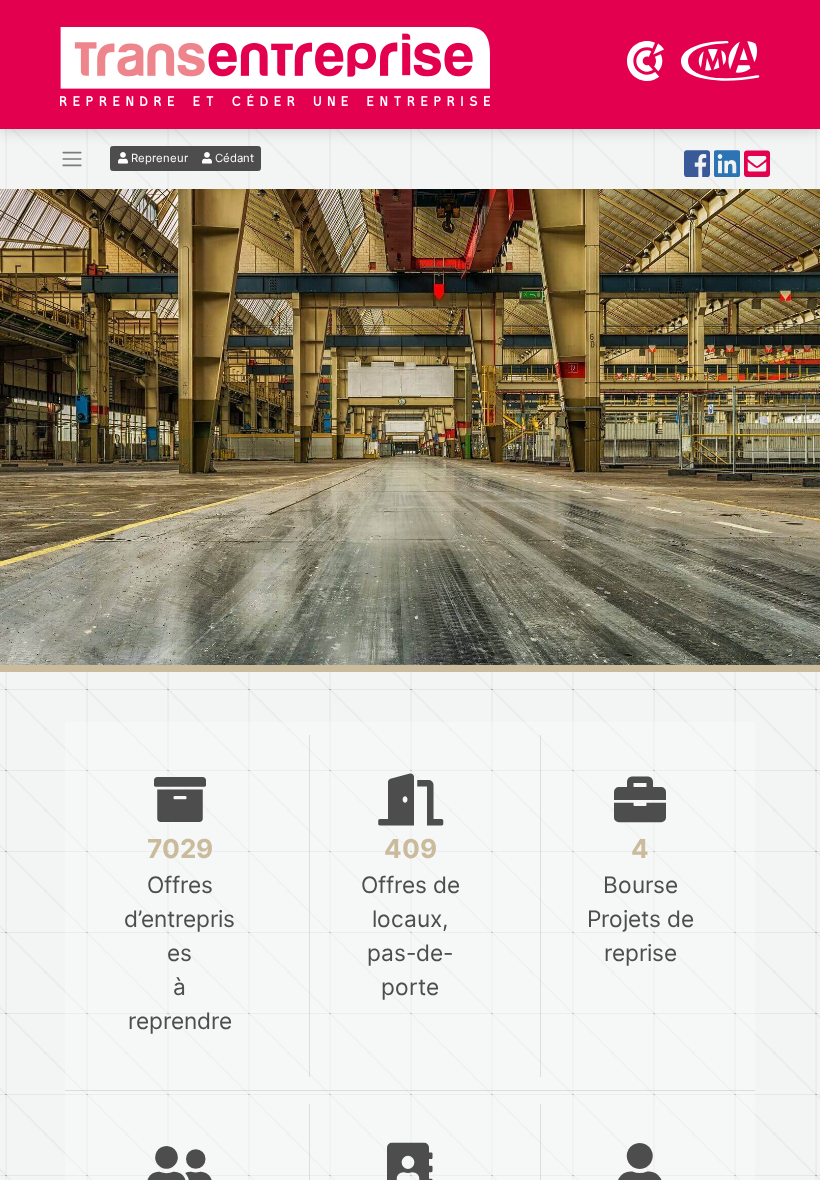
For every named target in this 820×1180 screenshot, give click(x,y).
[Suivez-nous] (697, 169)
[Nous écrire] (757, 169)
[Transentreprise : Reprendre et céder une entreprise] (275, 65)
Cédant (233, 158)
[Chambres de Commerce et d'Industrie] (647, 59)
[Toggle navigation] (72, 159)
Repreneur (158, 158)
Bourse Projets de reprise (640, 1076)
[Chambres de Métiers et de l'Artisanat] (720, 59)
